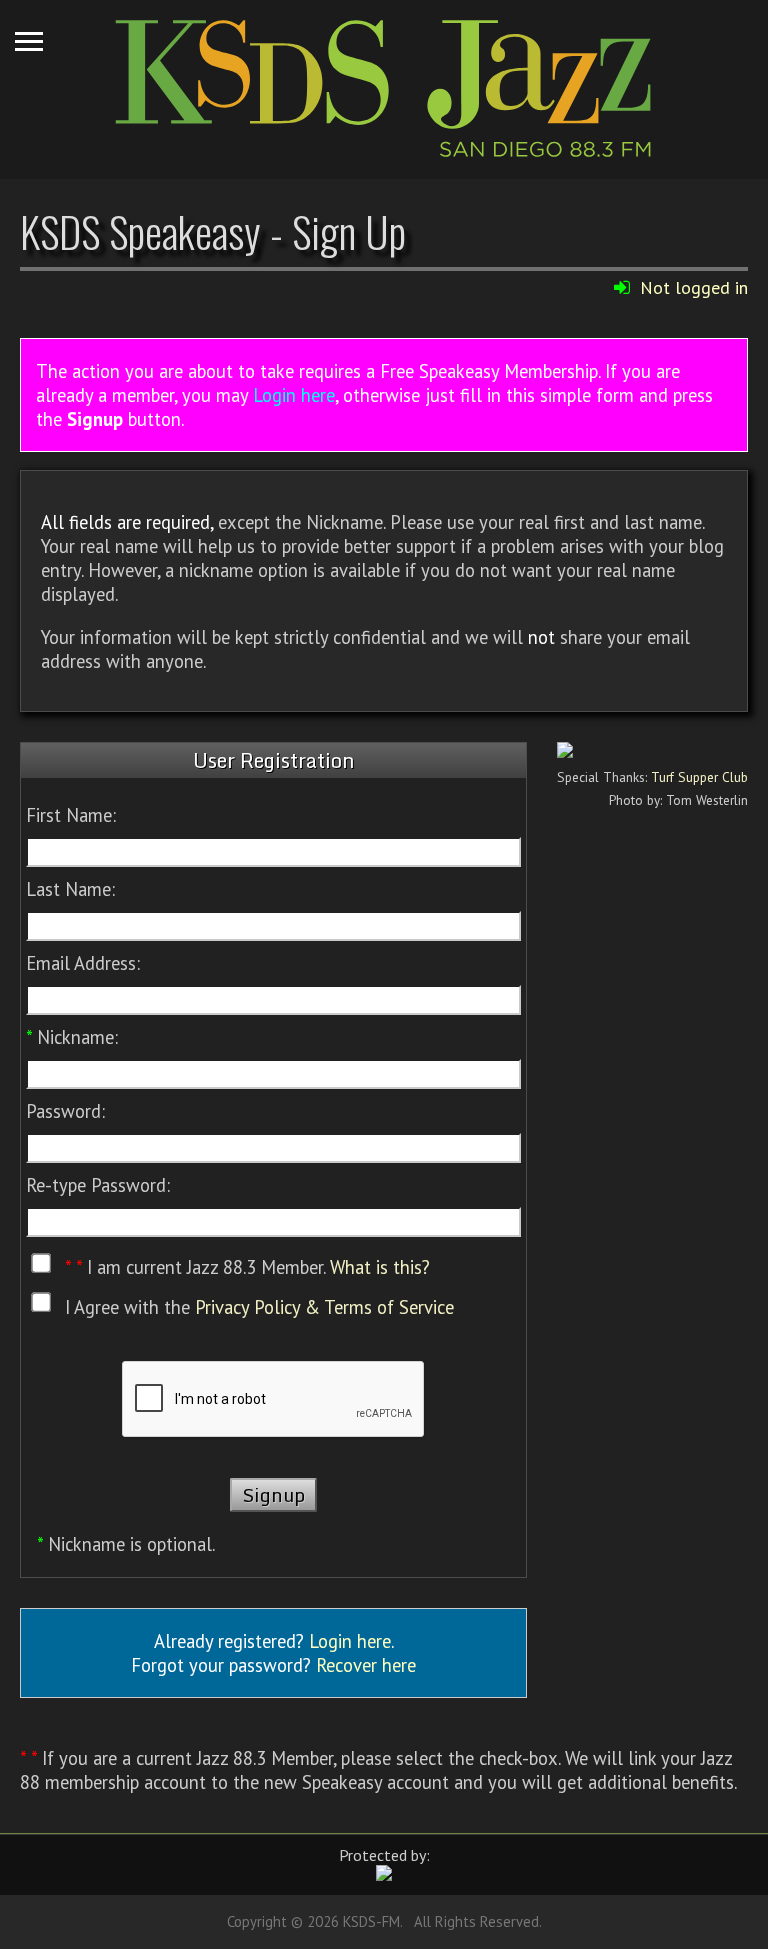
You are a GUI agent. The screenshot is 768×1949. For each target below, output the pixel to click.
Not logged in (694, 287)
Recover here (366, 1665)
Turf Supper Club (699, 777)
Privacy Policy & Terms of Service (324, 1307)
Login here (294, 395)
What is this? (380, 1268)
